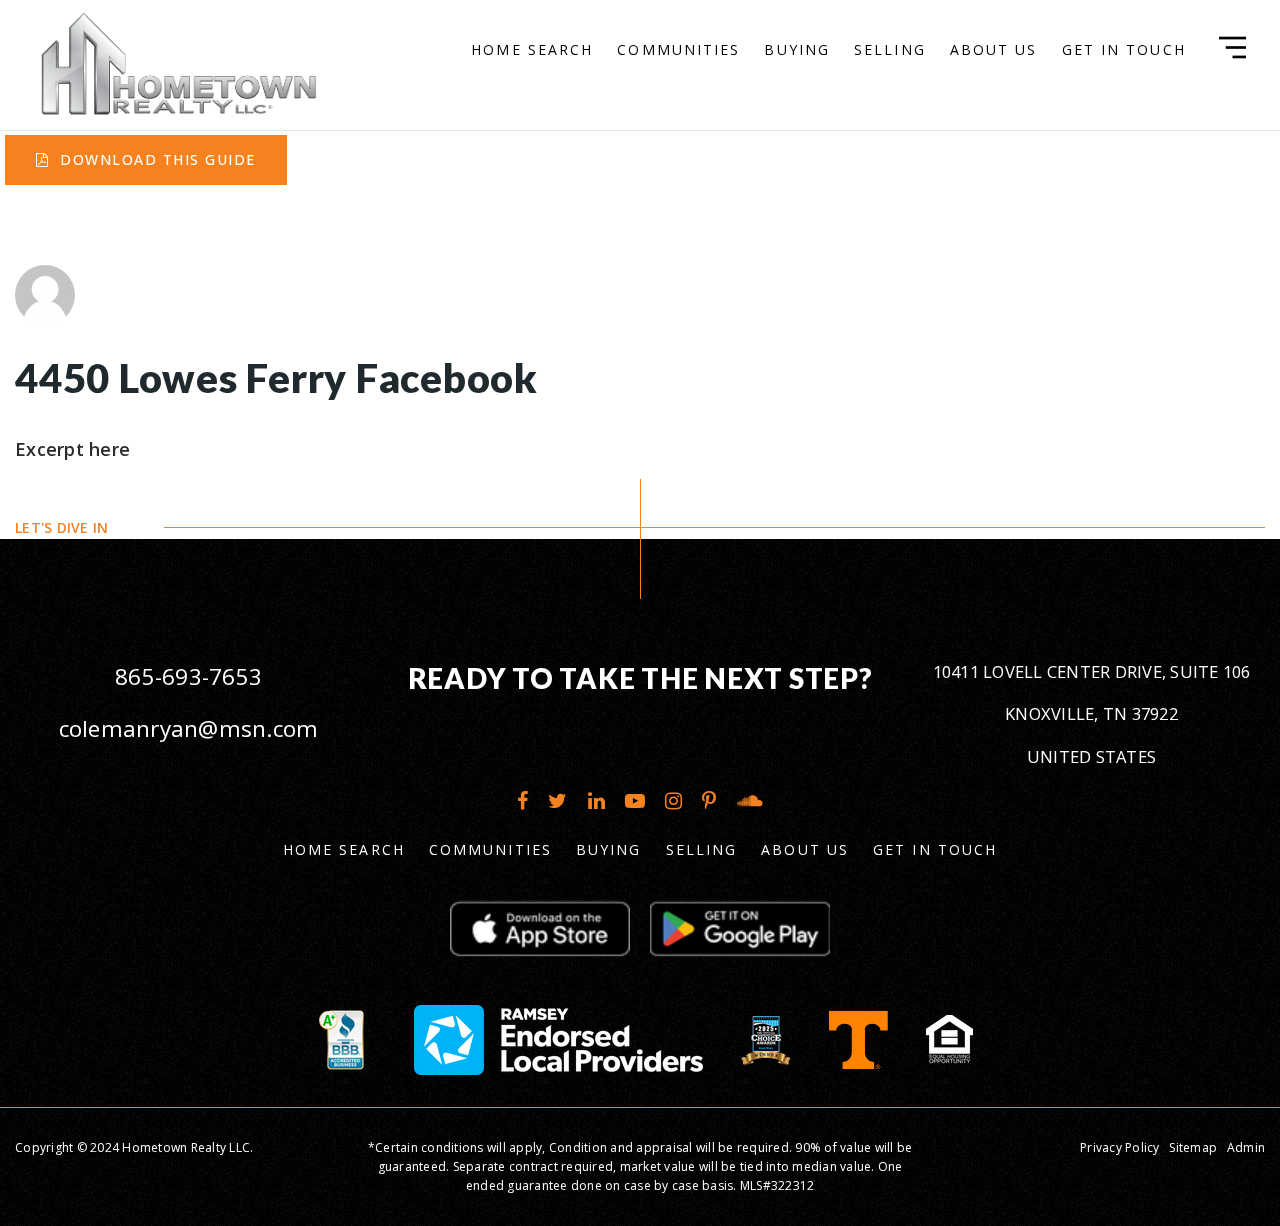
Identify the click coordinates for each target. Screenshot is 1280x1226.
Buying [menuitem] (797, 49)
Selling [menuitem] (890, 49)
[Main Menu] (1232, 47)
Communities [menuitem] (678, 49)
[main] (640, 269)
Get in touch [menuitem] (1124, 49)
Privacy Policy (1120, 1147)
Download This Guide (155, 159)
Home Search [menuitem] (532, 49)
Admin (1246, 1147)
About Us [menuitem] (994, 49)
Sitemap (1193, 1147)
